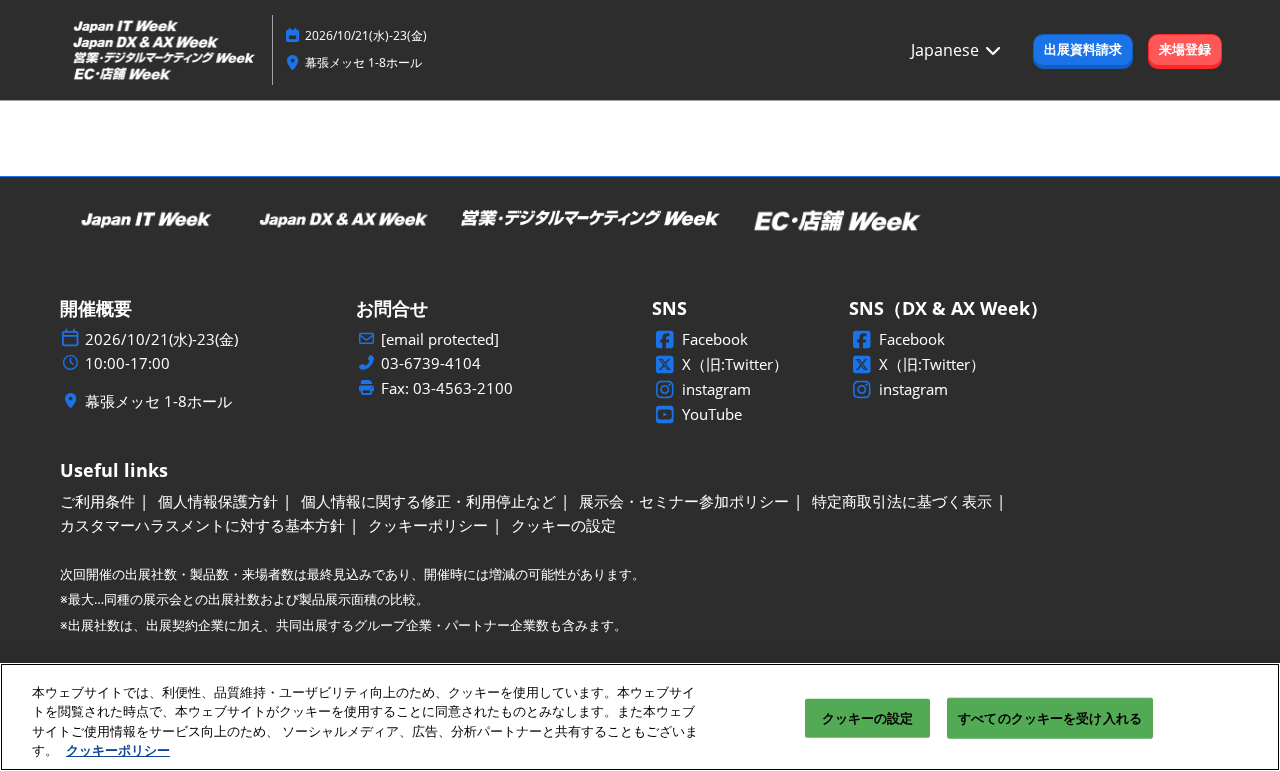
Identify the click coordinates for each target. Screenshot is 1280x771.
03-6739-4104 (431, 363)
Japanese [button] (947, 50)
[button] (1083, 50)
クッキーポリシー (118, 750)
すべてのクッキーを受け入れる (1050, 718)
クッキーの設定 (868, 718)
